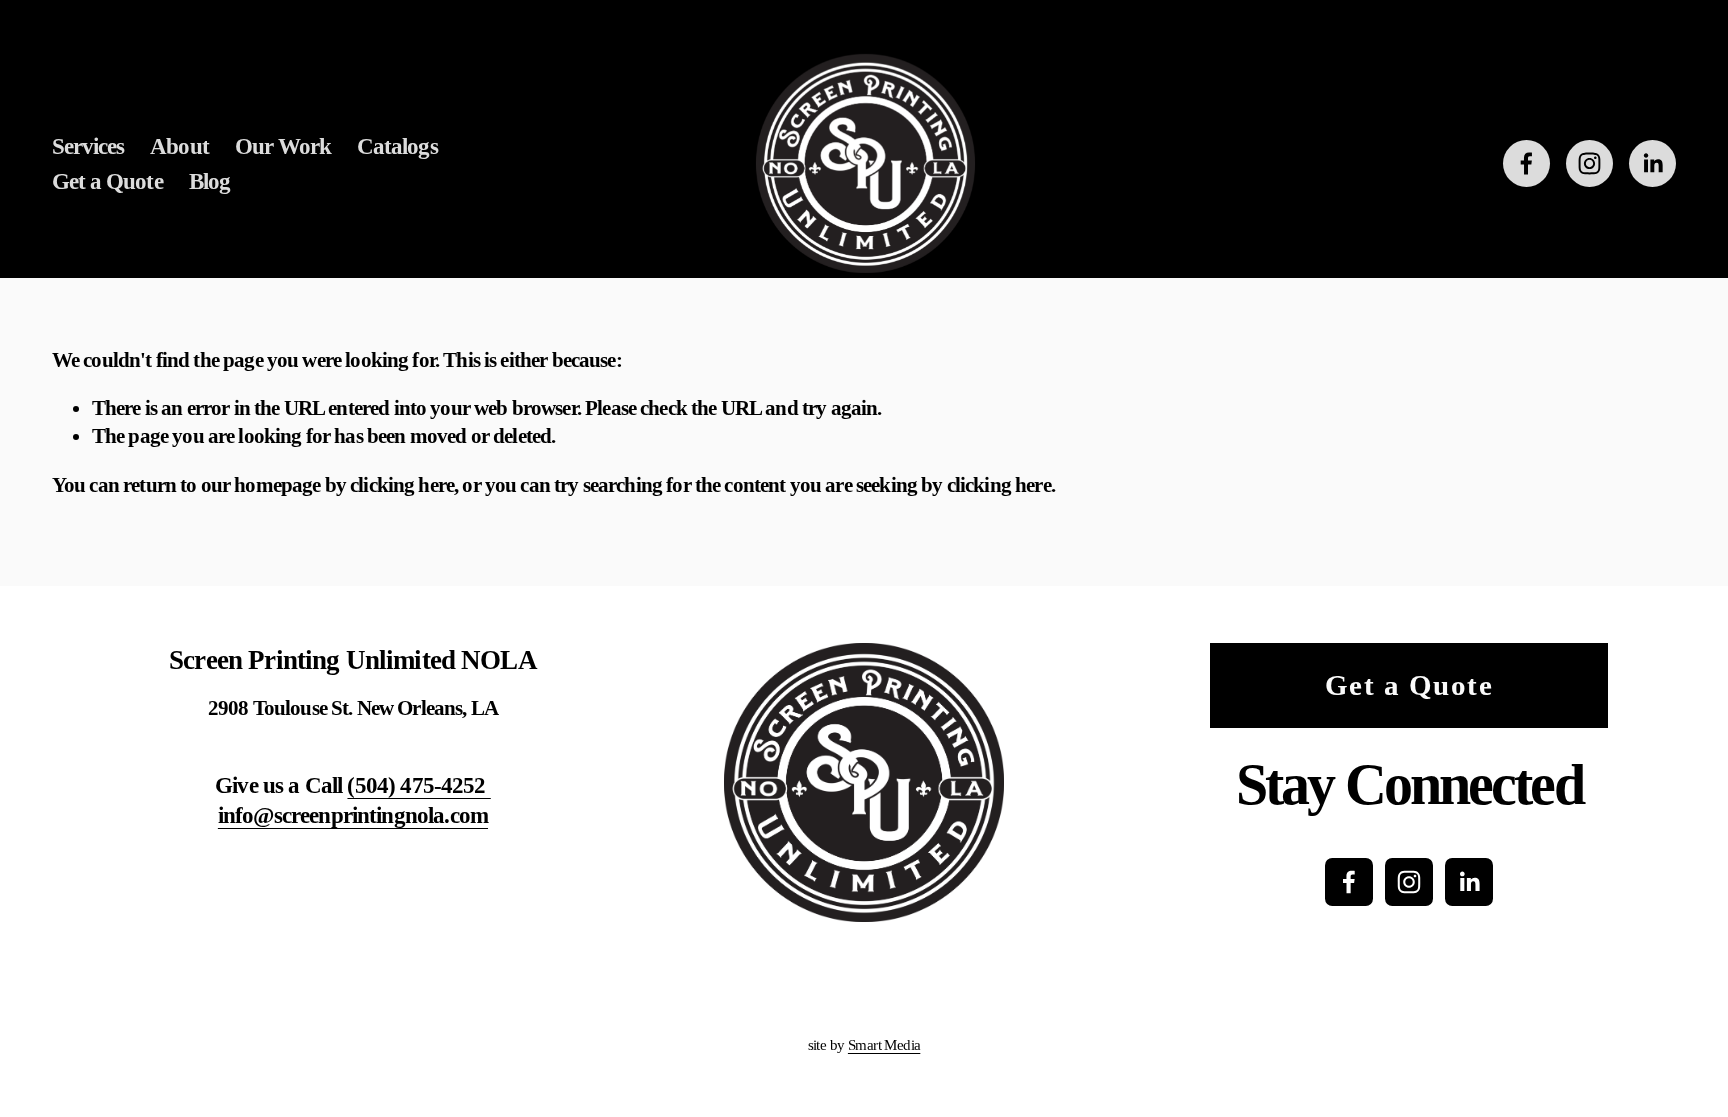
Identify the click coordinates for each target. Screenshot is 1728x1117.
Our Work (283, 146)
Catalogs (397, 146)
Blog (209, 181)
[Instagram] (1589, 163)
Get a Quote (107, 181)
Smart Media (884, 1045)
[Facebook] (1526, 163)
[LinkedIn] (1652, 163)
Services (88, 146)
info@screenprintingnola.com (353, 815)
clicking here (402, 485)
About (179, 146)
